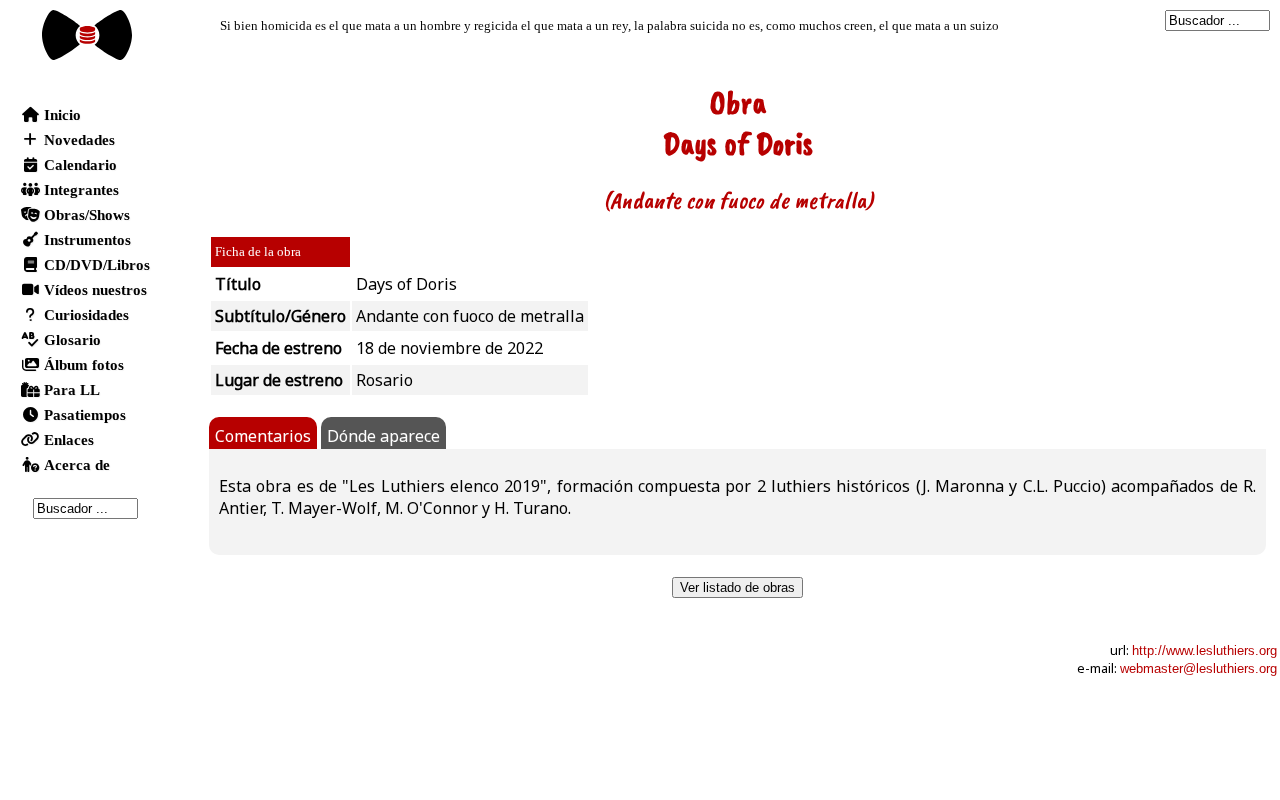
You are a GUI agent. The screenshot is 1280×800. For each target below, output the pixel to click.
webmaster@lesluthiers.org (1198, 668)
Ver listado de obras (737, 587)
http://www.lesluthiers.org (1204, 650)
